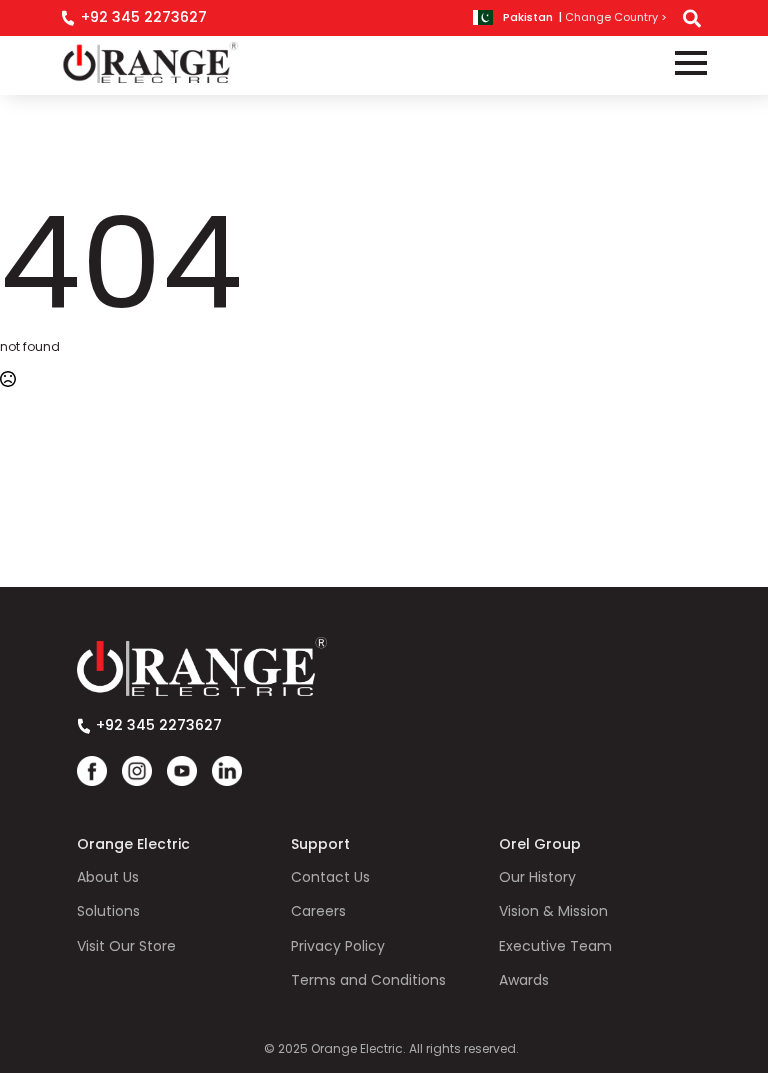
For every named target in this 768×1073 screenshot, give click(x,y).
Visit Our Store (126, 946)
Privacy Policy (338, 946)
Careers (318, 911)
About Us (108, 877)
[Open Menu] (691, 63)
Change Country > (616, 17)
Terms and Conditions (368, 980)
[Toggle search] (692, 18)
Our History (537, 877)
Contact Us (330, 877)
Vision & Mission (553, 911)
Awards (524, 980)
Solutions (108, 911)
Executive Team (555, 946)
